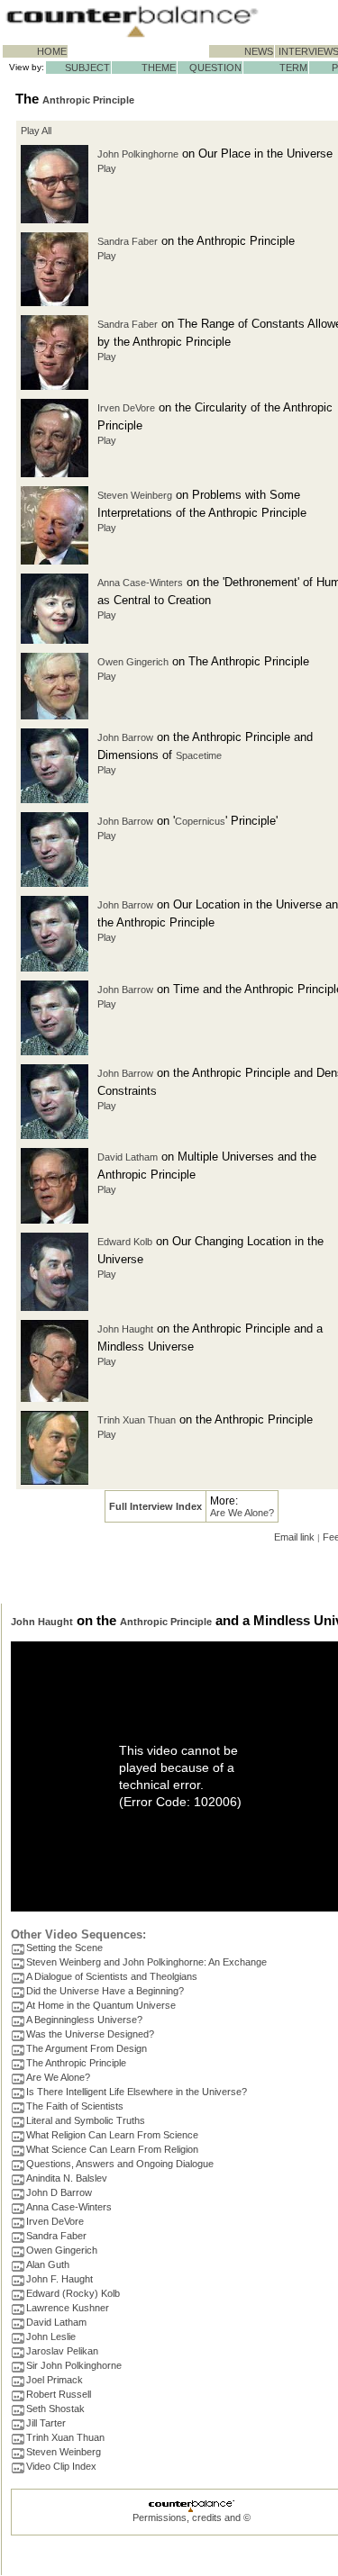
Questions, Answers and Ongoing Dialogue (120, 2164)
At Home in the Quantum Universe (101, 2005)
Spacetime (199, 755)
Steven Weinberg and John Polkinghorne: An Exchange (146, 1962)
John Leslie (51, 2336)
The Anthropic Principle (76, 2063)
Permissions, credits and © (192, 2517)
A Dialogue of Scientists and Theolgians (112, 1976)
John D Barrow (59, 2192)
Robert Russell (59, 2394)
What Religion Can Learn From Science (112, 2135)
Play (107, 168)
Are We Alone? (242, 1513)
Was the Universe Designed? (90, 2034)
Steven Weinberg (135, 495)
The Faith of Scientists (75, 2106)
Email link (294, 1537)
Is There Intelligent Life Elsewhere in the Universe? (137, 2092)
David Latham (128, 1157)
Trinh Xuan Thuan (137, 1420)
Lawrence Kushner (68, 2308)
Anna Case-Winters (140, 583)
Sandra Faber (128, 241)
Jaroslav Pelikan (62, 2351)
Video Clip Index (61, 2466)
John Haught (125, 1329)
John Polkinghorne (138, 154)
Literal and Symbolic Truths (86, 2120)
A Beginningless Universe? (84, 2020)
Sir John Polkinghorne (74, 2365)
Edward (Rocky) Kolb (73, 2293)
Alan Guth (48, 2264)
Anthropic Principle (88, 100)
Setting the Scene (64, 1948)
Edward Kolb (125, 1242)
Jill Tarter (46, 2423)
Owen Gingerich (133, 662)
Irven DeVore (126, 408)
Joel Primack (55, 2380)
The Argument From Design (87, 2048)
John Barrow (125, 737)
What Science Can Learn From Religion (112, 2149)
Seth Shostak (55, 2409)
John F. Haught (59, 2279)
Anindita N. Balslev (67, 2178)
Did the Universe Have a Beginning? (105, 1991)
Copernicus (200, 821)
